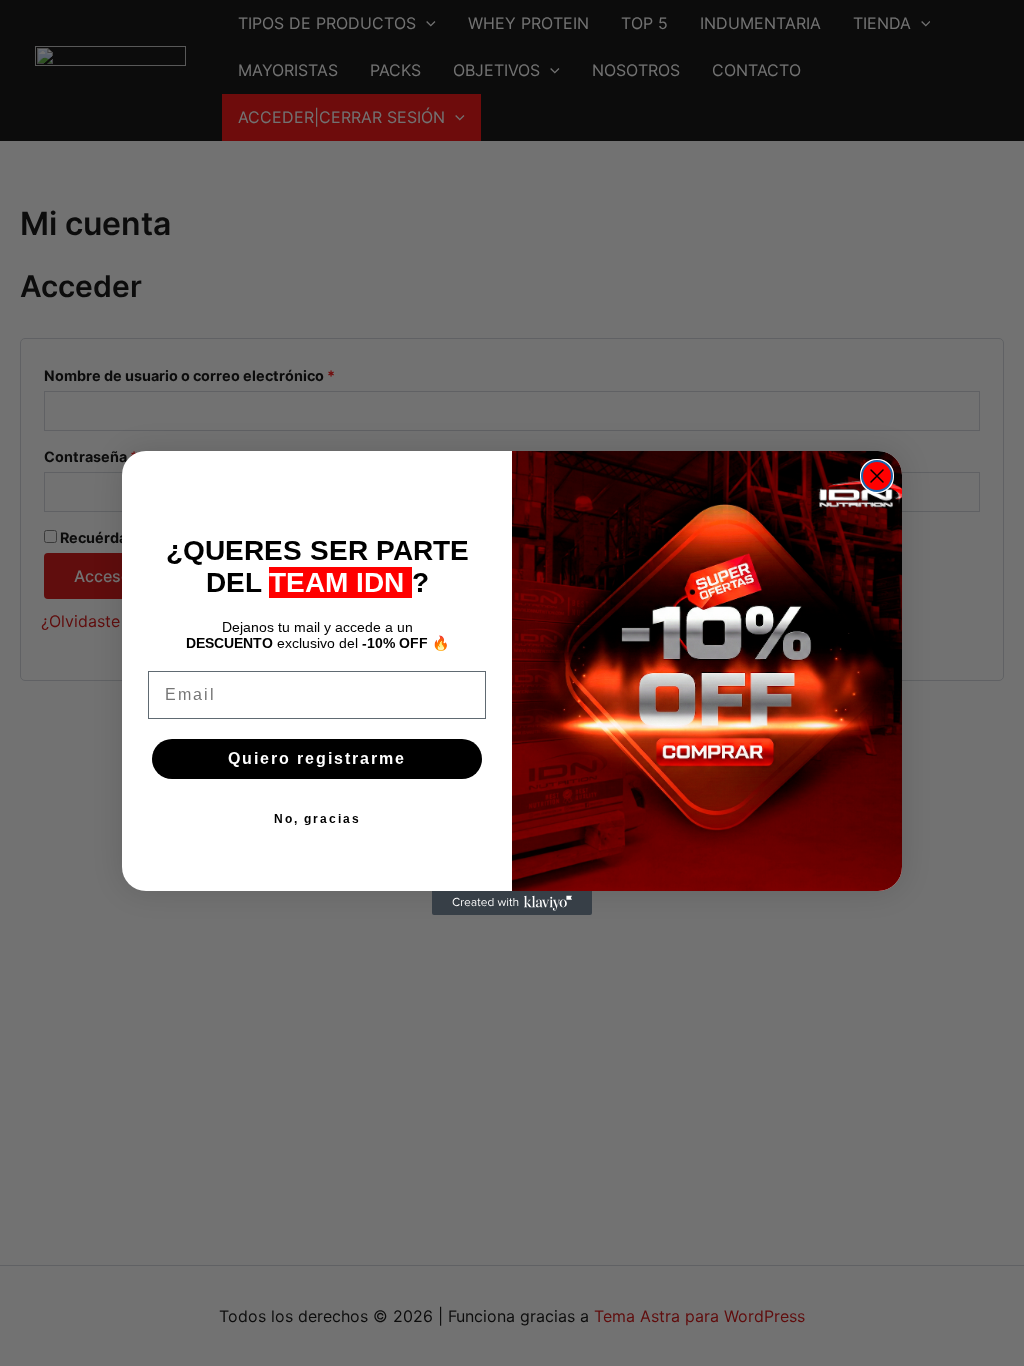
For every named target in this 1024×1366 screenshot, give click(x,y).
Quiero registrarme (317, 758)
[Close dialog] (877, 476)
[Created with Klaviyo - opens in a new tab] (512, 903)
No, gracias (317, 819)
